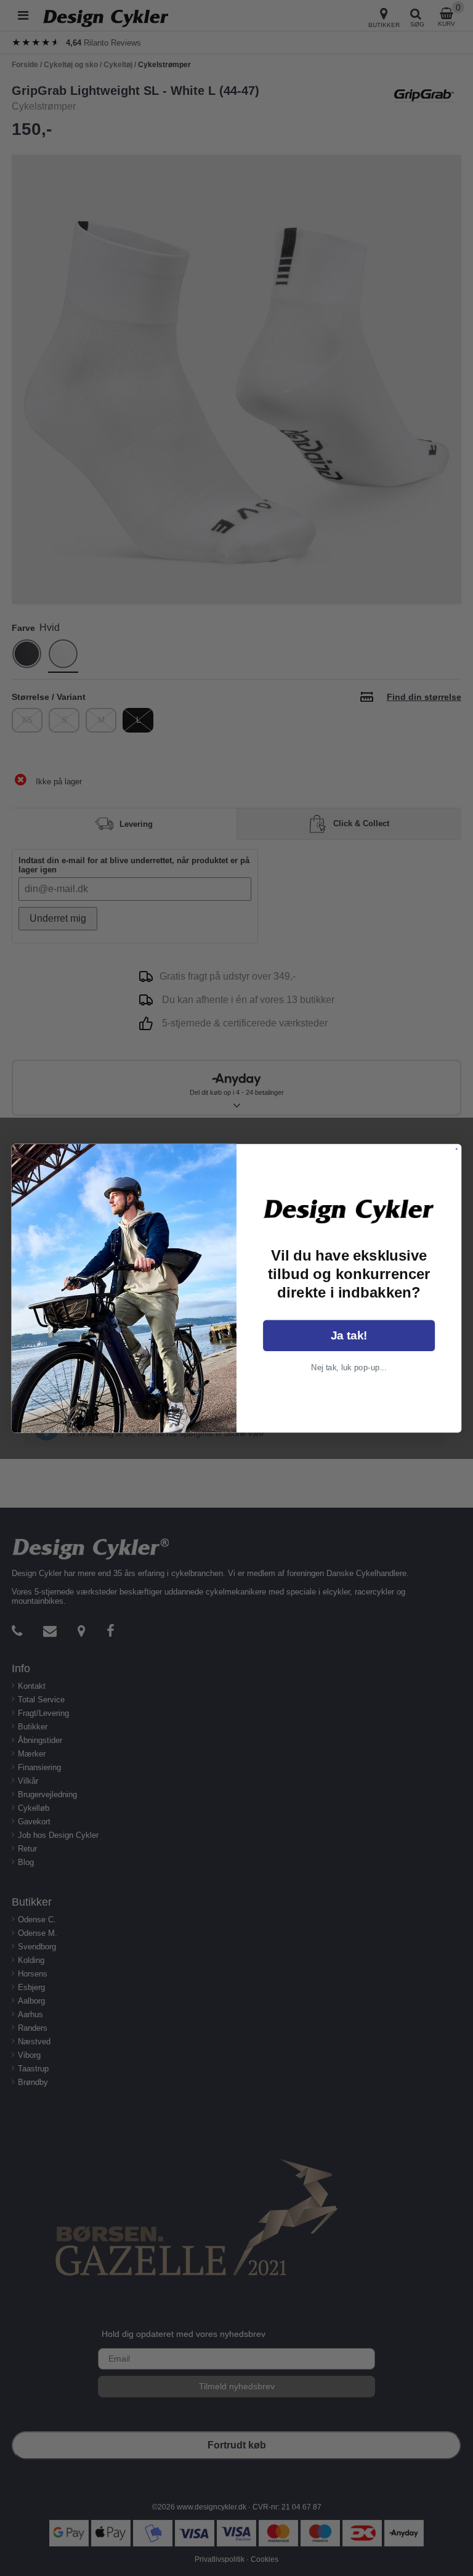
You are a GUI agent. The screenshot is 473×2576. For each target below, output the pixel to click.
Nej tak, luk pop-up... (349, 1367)
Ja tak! (349, 1335)
